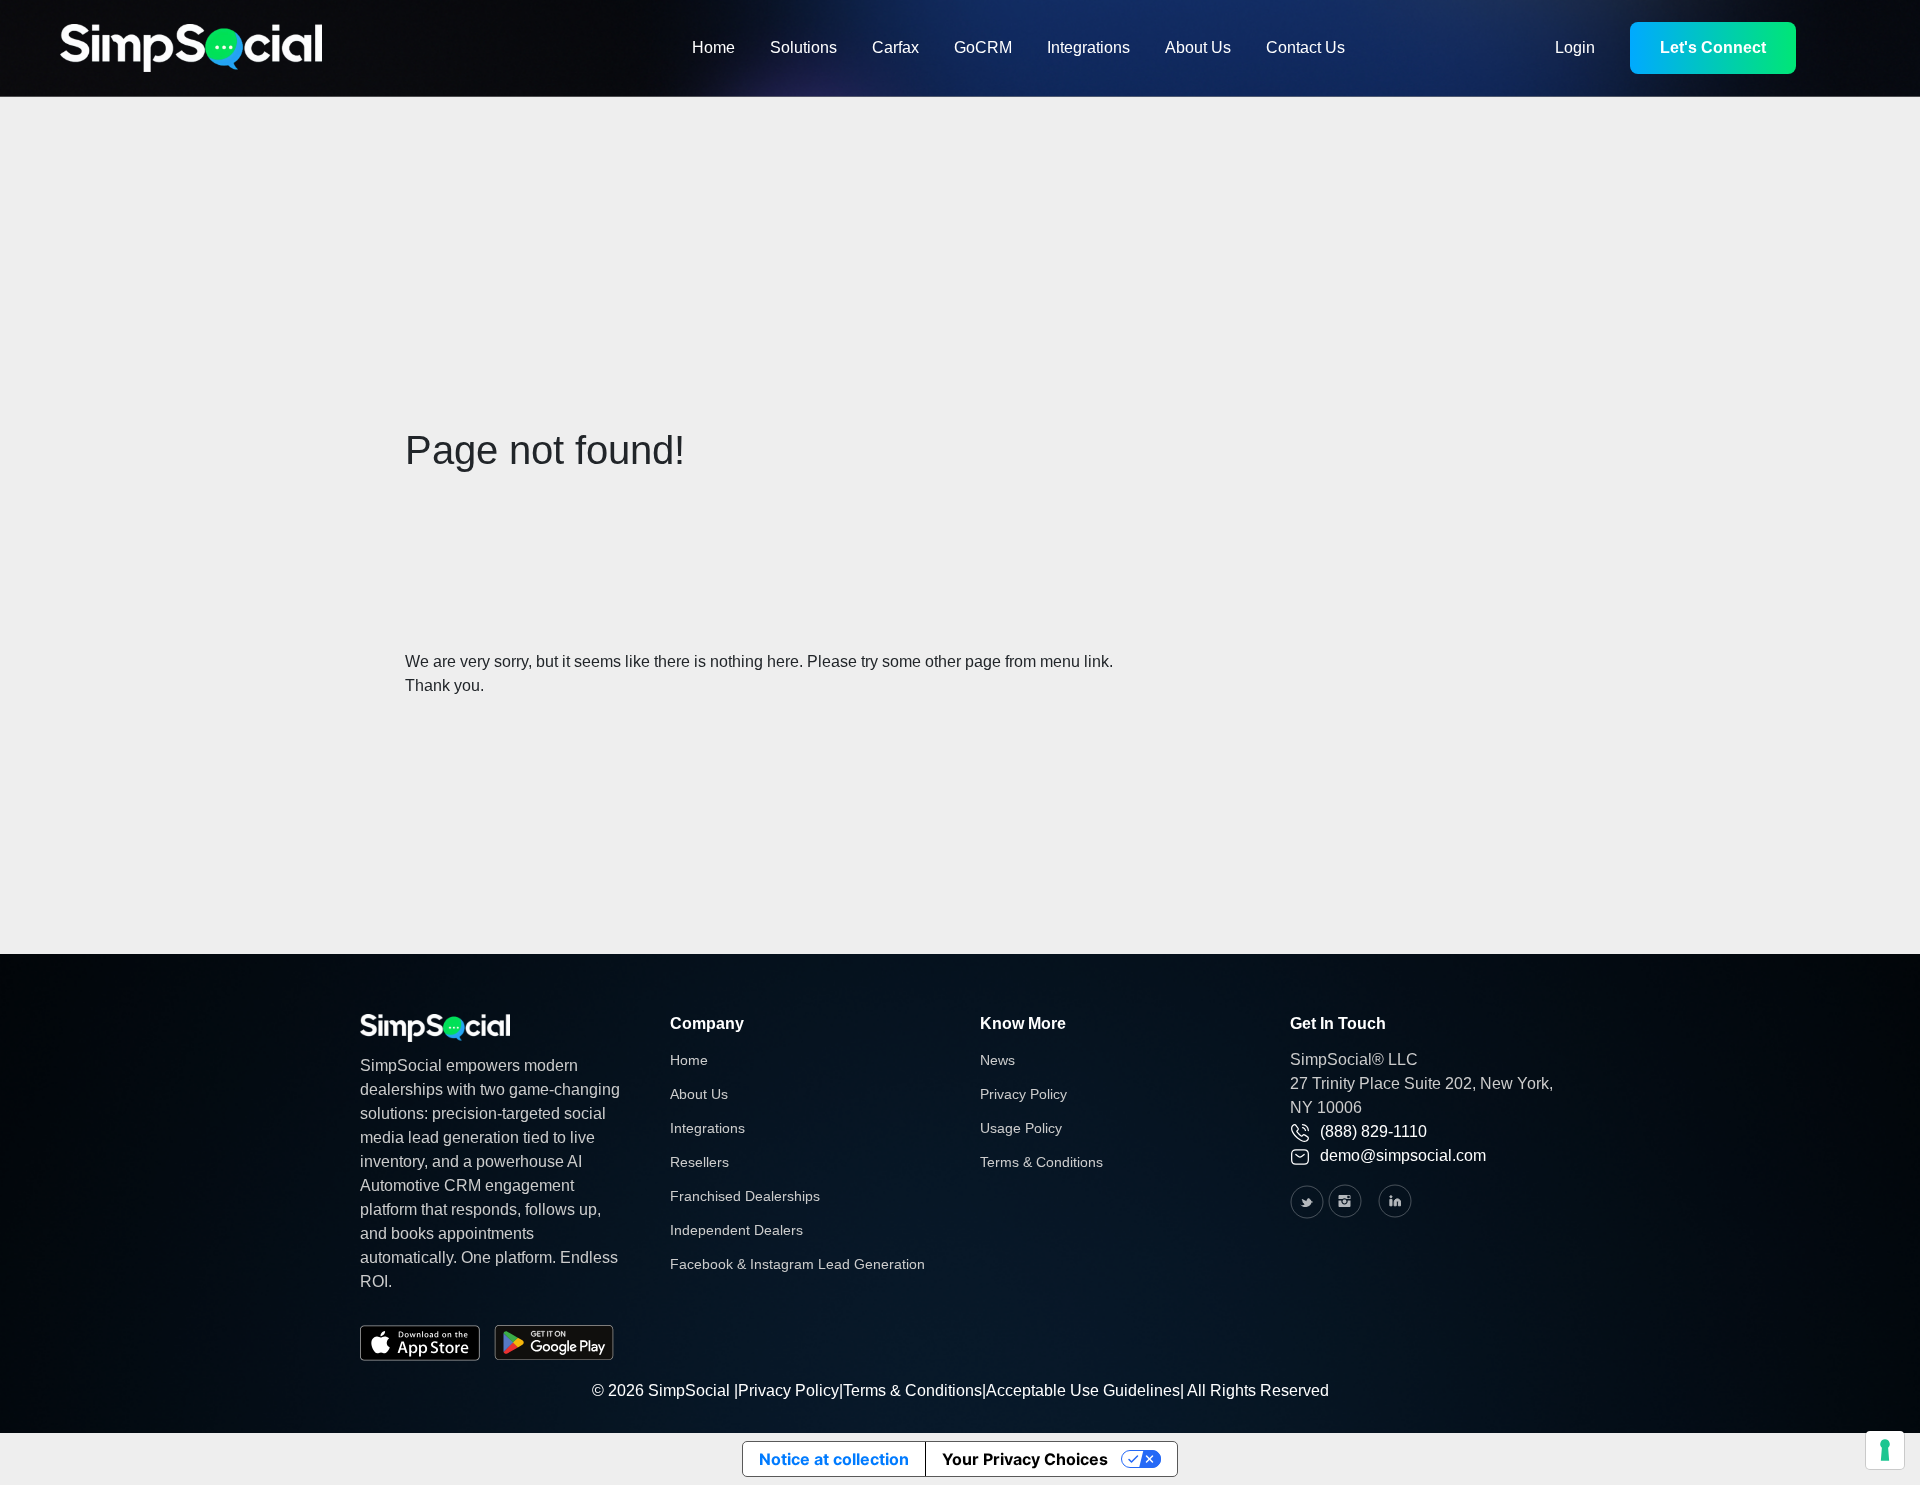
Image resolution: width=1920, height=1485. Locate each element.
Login (1575, 47)
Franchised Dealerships (745, 1196)
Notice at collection (834, 1459)
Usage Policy (1021, 1128)
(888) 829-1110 (1373, 1131)
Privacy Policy (1023, 1094)
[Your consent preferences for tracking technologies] (1885, 1450)
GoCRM (983, 47)
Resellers (699, 1162)
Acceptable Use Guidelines (1083, 1390)
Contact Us (1305, 47)
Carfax (895, 47)
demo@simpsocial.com (1403, 1155)
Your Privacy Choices (1025, 1459)
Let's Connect (1713, 47)
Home (713, 47)
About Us (1198, 47)
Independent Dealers (736, 1230)
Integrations (1088, 47)
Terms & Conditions (1041, 1162)
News (997, 1060)
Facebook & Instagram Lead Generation (797, 1264)
